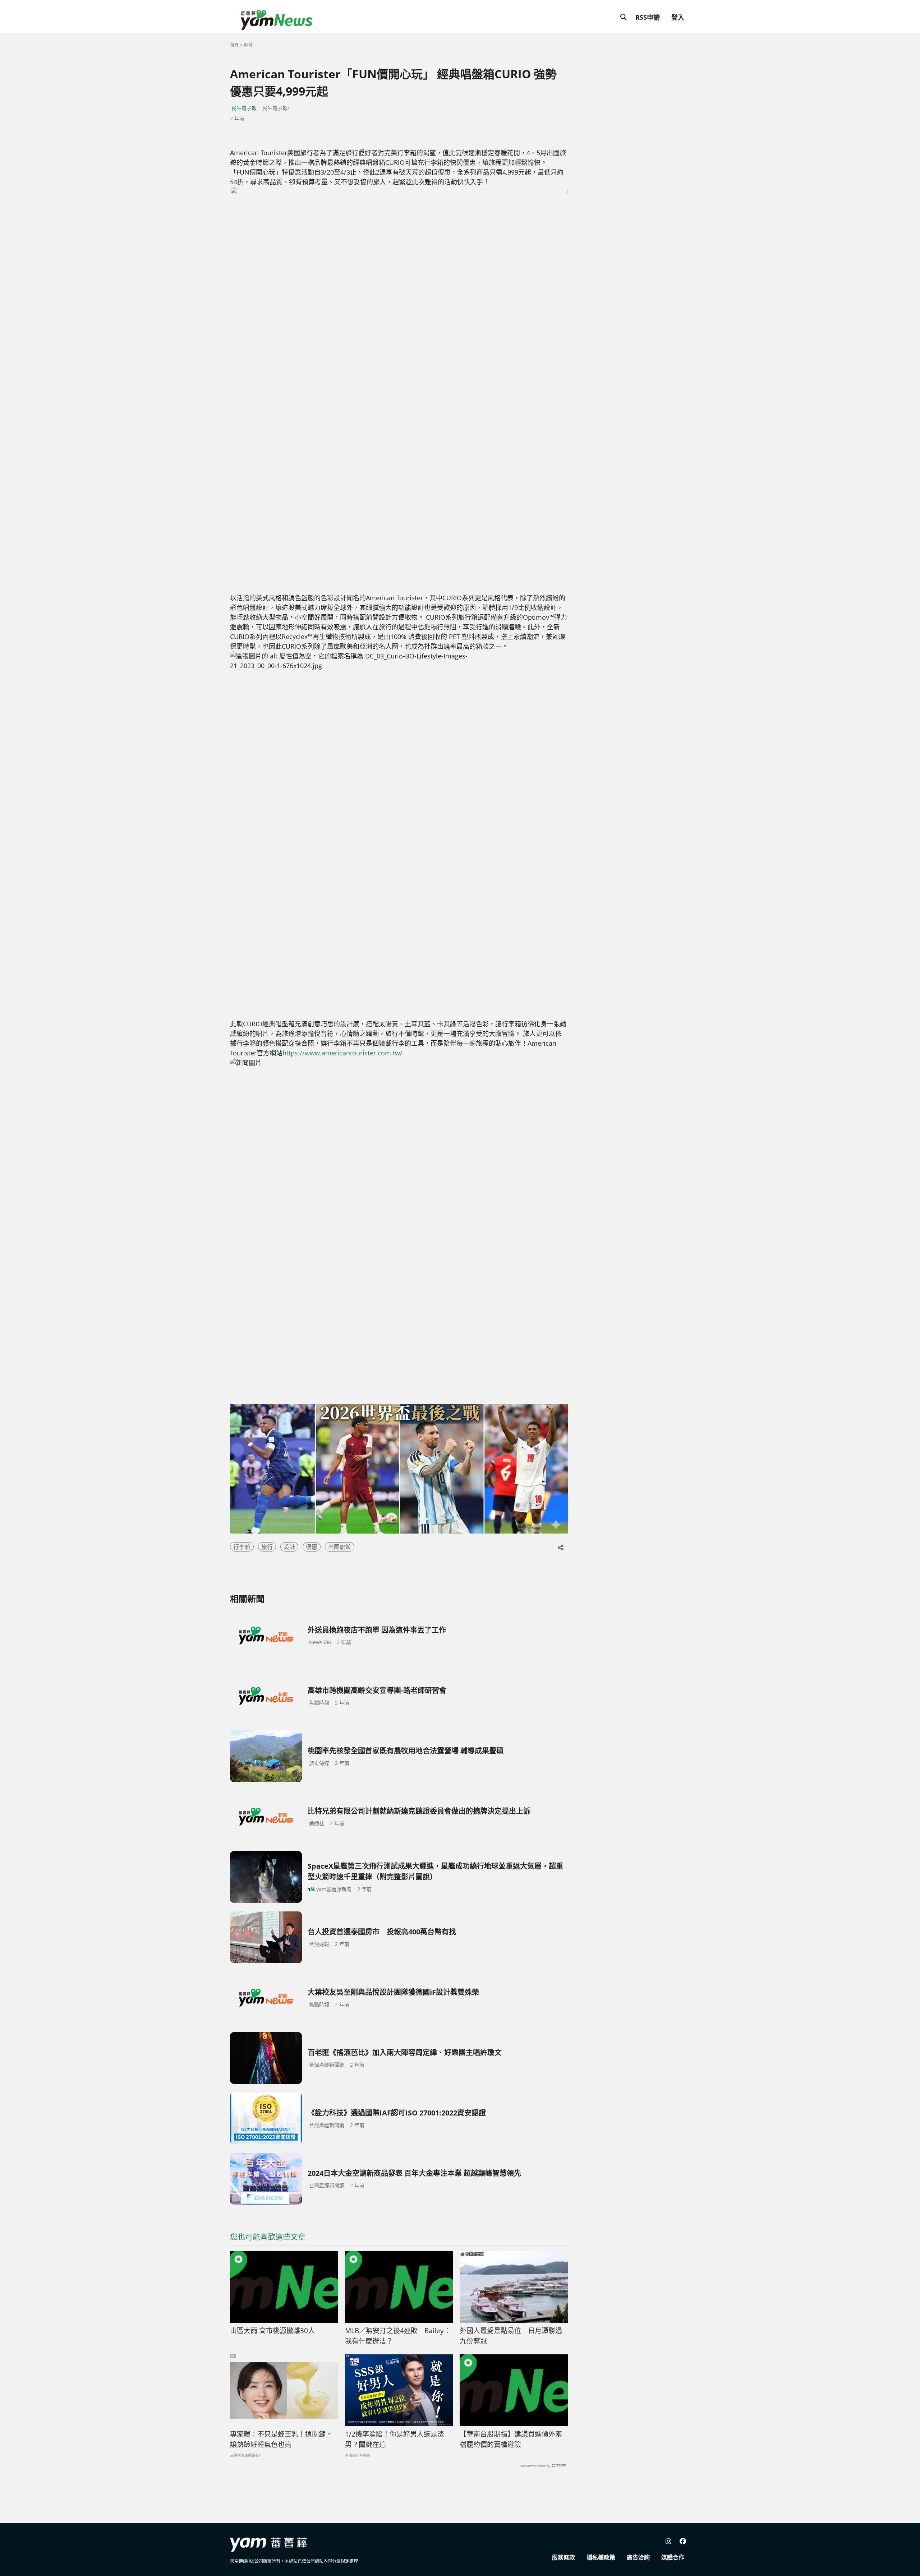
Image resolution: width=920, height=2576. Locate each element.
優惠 (312, 1547)
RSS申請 (648, 17)
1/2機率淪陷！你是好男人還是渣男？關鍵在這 (395, 2439)
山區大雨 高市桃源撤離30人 (272, 2331)
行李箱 (242, 1547)
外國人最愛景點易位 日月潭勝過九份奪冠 (511, 2336)
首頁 (234, 45)
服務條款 (563, 2557)
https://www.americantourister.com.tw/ (342, 1053)
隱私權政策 (601, 2557)
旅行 (267, 1547)
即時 (248, 45)
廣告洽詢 (638, 2557)
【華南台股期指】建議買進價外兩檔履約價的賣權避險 (511, 2439)
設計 (289, 1547)
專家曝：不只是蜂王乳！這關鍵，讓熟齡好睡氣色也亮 (281, 2439)
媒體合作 (673, 2557)
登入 (678, 17)
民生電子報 (244, 108)
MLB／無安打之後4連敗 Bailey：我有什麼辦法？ (398, 2336)
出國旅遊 (340, 1547)
